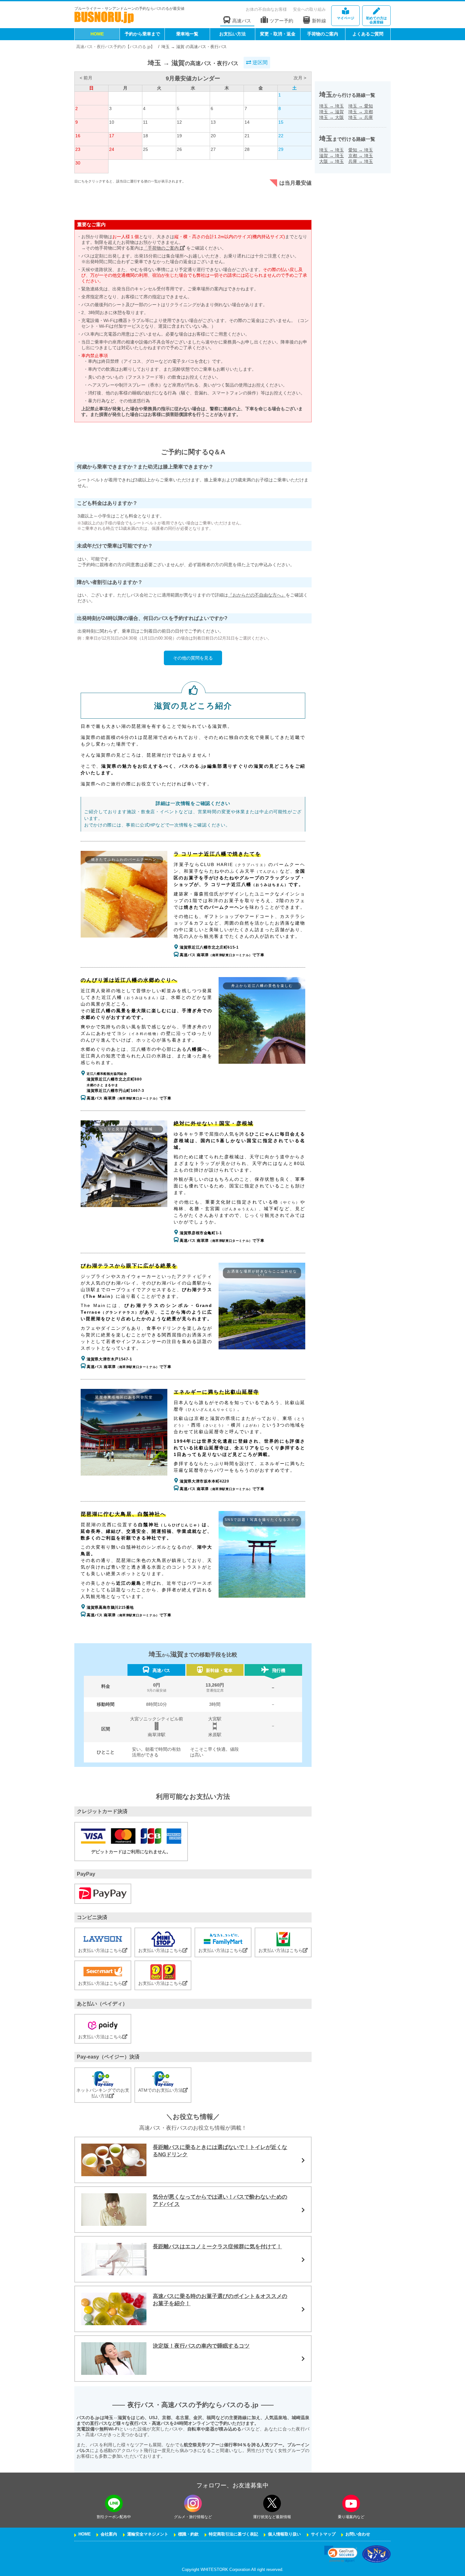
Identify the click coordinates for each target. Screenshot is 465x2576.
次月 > (300, 78)
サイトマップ (323, 2534)
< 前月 (86, 78)
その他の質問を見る (193, 658)
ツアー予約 (281, 21)
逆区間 (259, 62)
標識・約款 (188, 2534)
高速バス (242, 21)
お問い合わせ (358, 2534)
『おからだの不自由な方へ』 (257, 595)
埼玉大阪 (332, 117)
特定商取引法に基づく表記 (233, 2534)
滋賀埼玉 (332, 156)
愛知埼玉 (361, 150)
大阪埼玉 (332, 161)
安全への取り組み (309, 9)
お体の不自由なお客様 (266, 9)
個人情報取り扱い (284, 2534)
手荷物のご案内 (323, 34)
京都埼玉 (361, 156)
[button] (341, 2554)
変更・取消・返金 (278, 34)
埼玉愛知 (361, 106)
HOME (97, 34)
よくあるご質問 (368, 34)
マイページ (346, 18)
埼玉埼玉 (332, 106)
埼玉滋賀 (332, 112)
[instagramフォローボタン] (193, 2503)
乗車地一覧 (187, 34)
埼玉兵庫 (361, 117)
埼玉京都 (361, 112)
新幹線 (319, 21)
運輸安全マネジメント (148, 2534)
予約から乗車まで (142, 34)
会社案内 (109, 2534)
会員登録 (376, 20)
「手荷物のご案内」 (164, 248)
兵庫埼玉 (361, 161)
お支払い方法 (232, 34)
